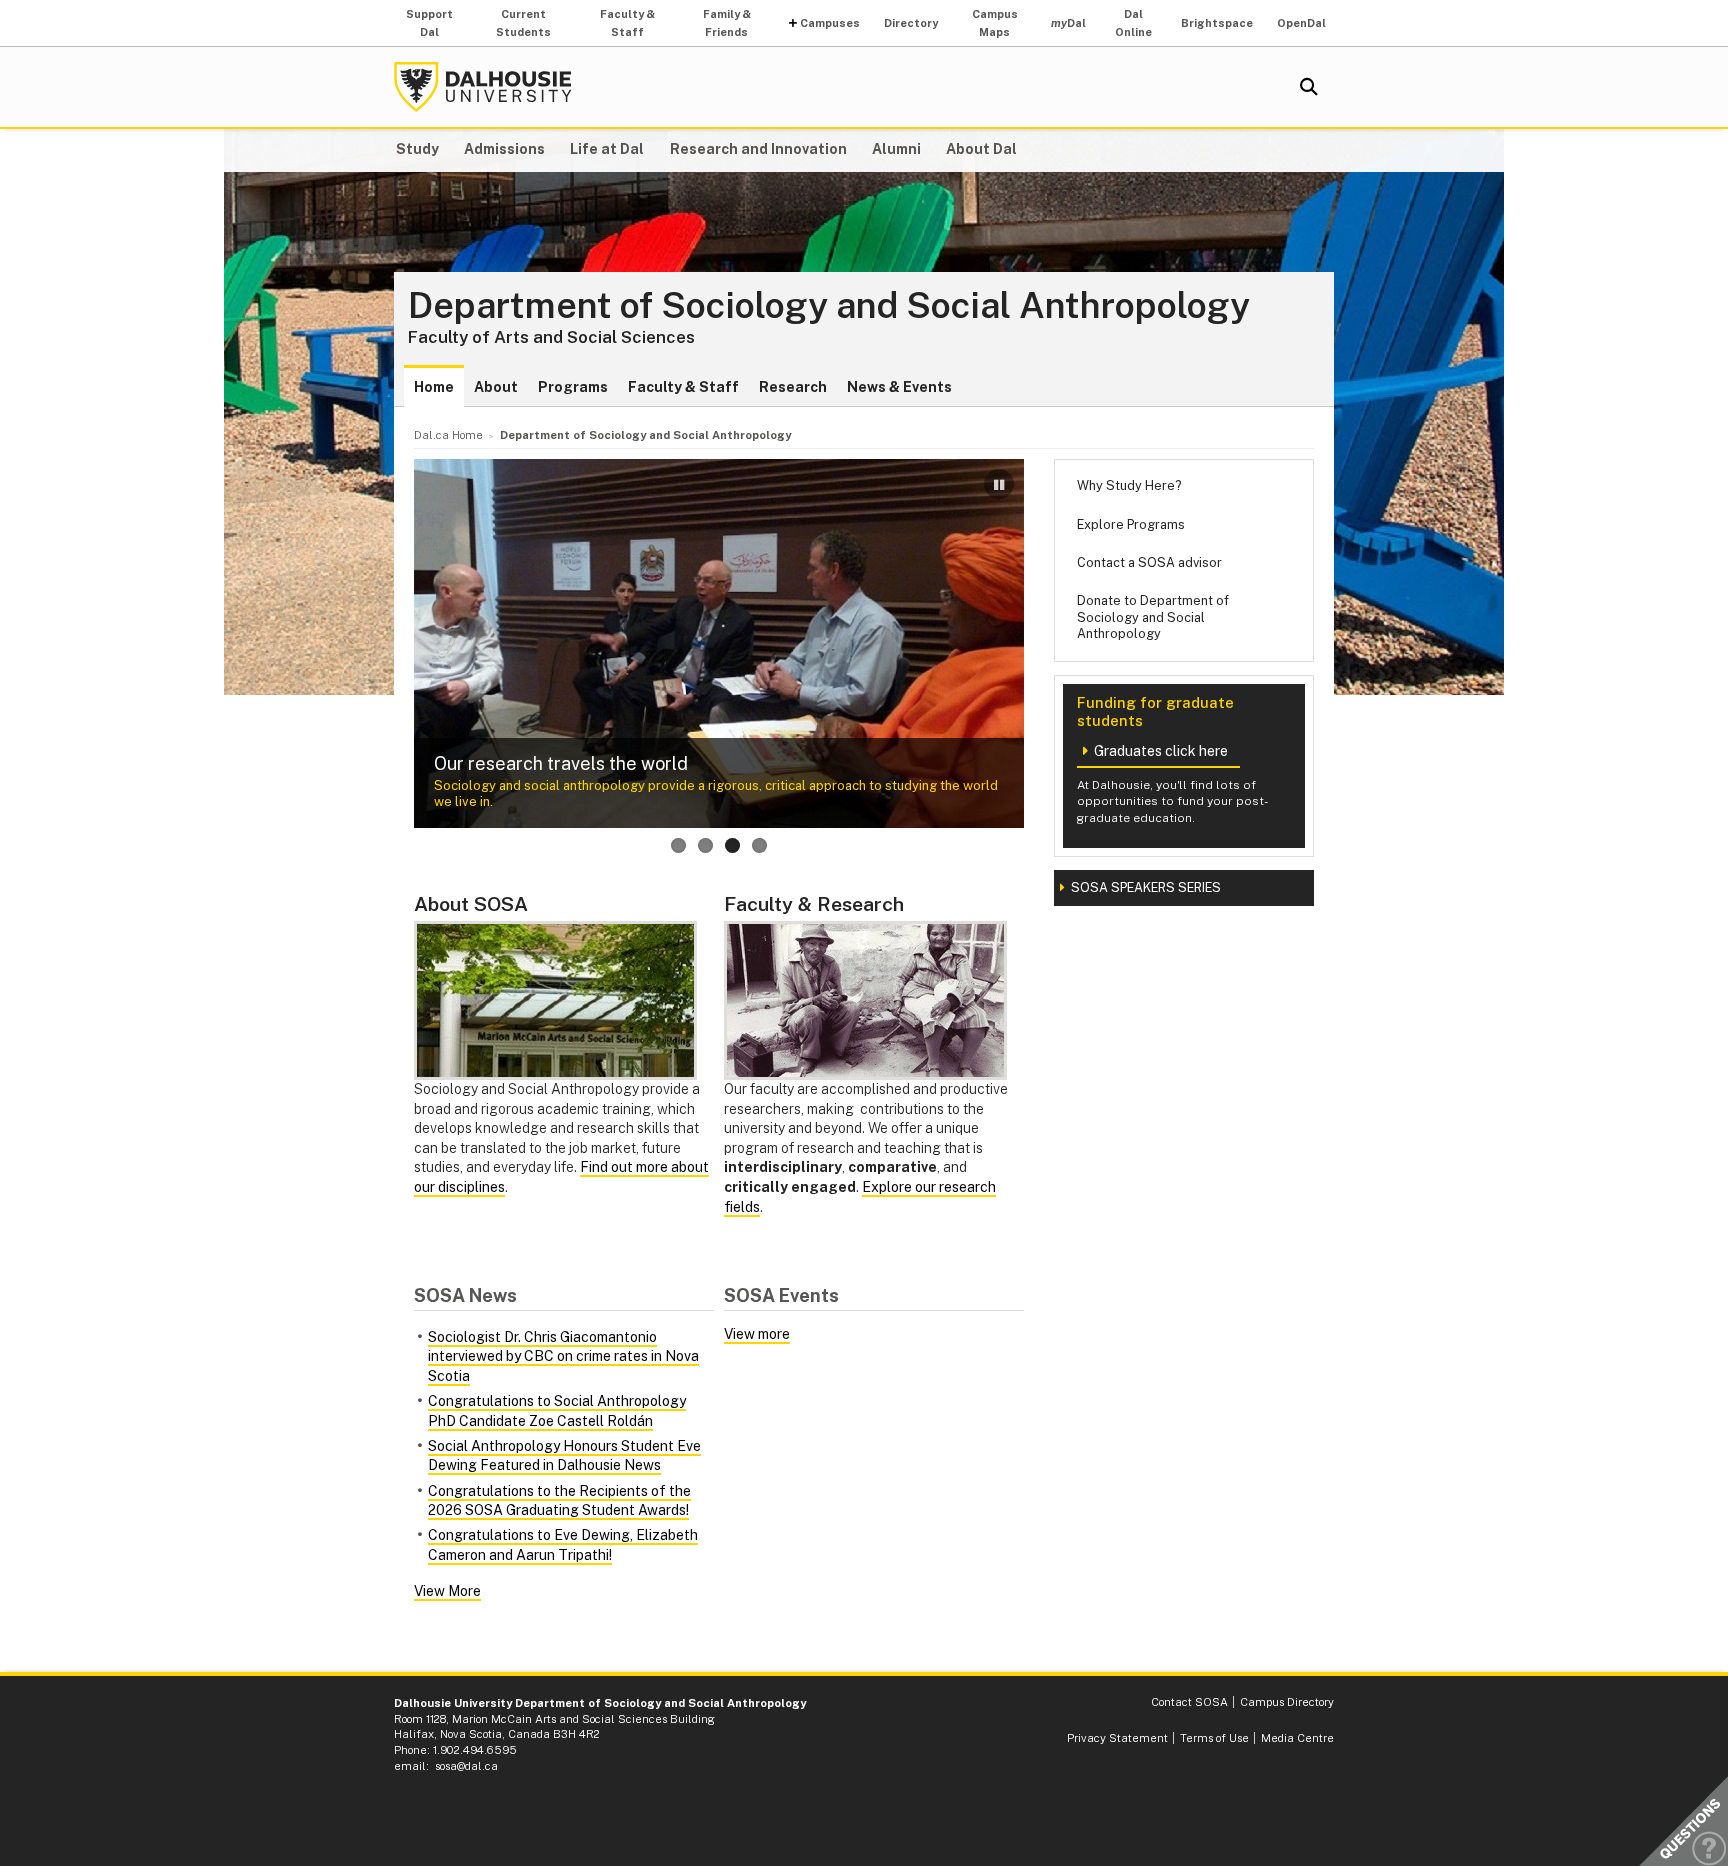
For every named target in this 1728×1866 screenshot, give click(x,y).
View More (447, 1591)
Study (417, 149)
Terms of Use (1214, 1738)
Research (793, 387)
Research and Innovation (758, 149)
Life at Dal (607, 149)
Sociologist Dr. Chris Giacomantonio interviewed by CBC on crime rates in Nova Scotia (563, 1356)
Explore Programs (1131, 524)
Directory (911, 23)
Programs (573, 387)
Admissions (504, 149)
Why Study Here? (1129, 485)
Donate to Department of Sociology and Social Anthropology (1153, 617)
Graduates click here (1161, 751)
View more (757, 1334)
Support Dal (429, 23)
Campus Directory (1287, 1702)
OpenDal (1301, 23)
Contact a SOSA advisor (1149, 562)
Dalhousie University (483, 87)
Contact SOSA (1189, 1702)
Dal (1068, 23)
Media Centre (1297, 1738)
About (496, 387)
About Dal (981, 149)
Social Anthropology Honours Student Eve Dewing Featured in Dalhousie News (564, 1456)
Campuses (830, 23)
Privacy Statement (1117, 1738)
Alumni (896, 149)
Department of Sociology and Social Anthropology (829, 306)
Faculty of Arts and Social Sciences (551, 337)
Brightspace (1217, 23)
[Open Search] (1309, 87)
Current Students (523, 23)
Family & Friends (727, 23)
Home (434, 387)
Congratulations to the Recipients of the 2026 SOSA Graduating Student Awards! (559, 1501)
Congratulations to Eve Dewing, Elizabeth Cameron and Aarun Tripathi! (563, 1545)
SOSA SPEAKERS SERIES (1146, 887)
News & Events (899, 387)
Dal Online (1133, 23)
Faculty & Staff (627, 23)
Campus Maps (995, 23)
